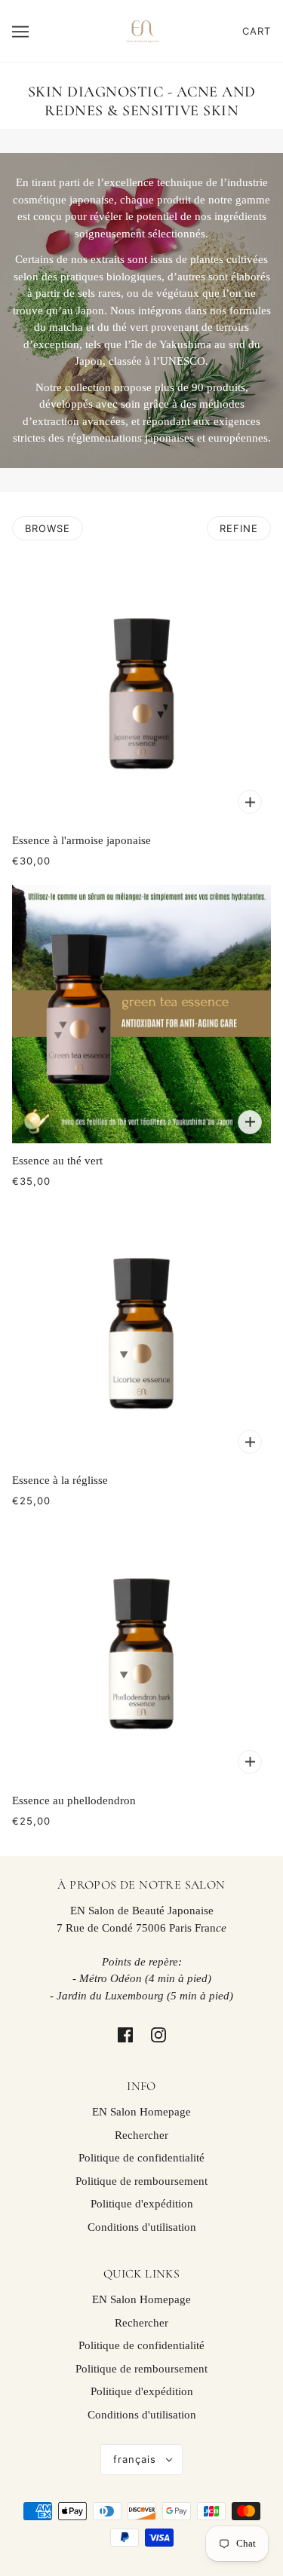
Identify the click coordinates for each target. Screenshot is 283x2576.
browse (48, 528)
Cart (257, 31)
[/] (142, 29)
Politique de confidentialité (141, 2158)
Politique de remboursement (141, 2181)
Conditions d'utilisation (142, 2227)
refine (239, 528)
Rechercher (141, 2135)
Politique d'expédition (142, 2204)
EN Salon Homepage (141, 2112)
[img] (125, 2034)
